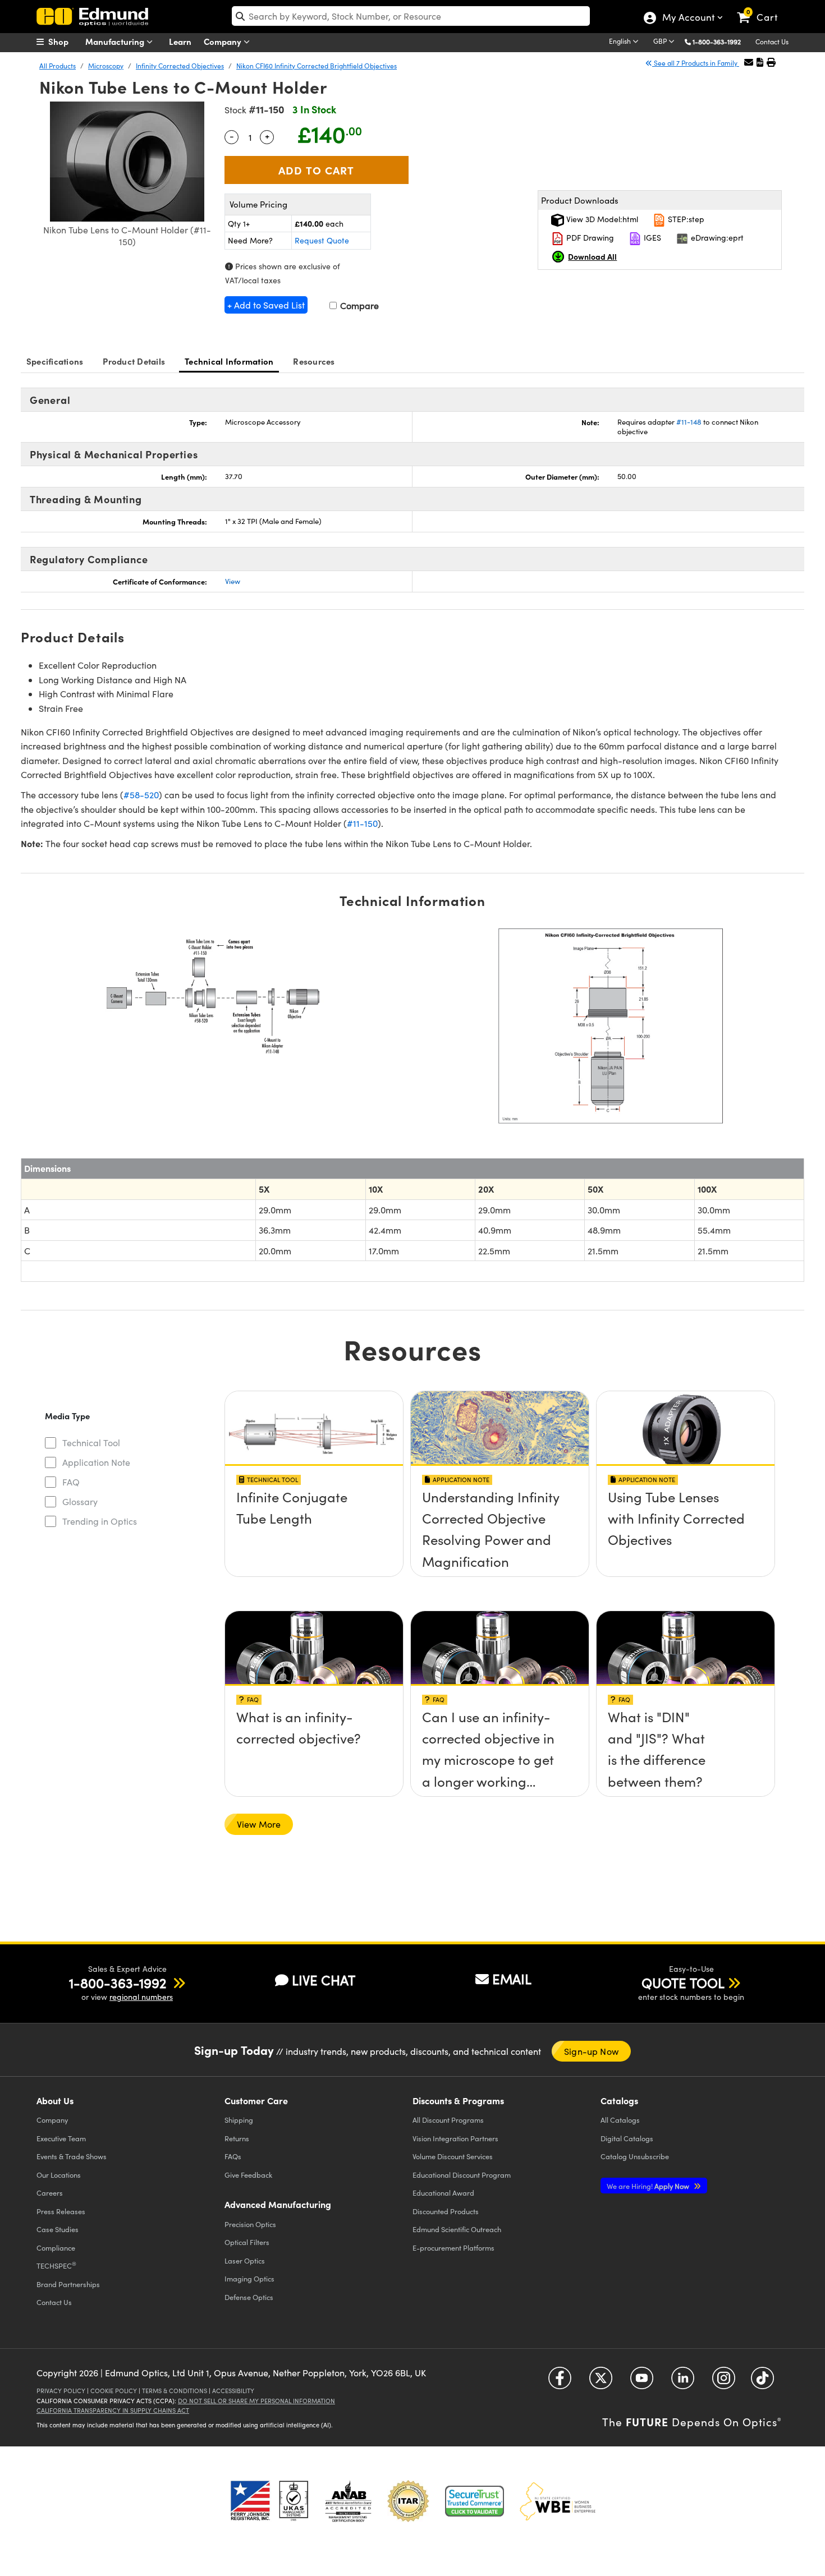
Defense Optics (249, 2297)
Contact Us (772, 42)
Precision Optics (250, 2224)
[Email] (749, 62)
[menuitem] (65, 42)
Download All (592, 256)
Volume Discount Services (453, 2156)
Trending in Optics (100, 1521)
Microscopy (106, 66)
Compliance (56, 2248)
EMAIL (512, 1979)
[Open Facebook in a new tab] (560, 2382)
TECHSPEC (56, 2265)
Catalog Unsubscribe (635, 2156)
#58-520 (141, 795)
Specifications (55, 361)
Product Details (134, 361)
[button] (721, 41)
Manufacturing (116, 41)
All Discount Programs (448, 2120)
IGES (651, 238)
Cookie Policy (114, 2391)
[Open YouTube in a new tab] (642, 2382)
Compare (358, 305)
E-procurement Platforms (453, 2248)
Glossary (80, 1501)
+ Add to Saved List (266, 305)
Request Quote (322, 240)
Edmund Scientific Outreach (457, 2229)
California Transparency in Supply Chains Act (113, 2410)
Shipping (239, 2120)
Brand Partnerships (68, 2284)
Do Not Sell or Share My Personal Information (256, 2401)
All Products (58, 66)
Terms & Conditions (175, 2391)
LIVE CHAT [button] (324, 1980)
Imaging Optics (249, 2278)
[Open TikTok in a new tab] (762, 2382)
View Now (314, 1500)
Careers (50, 2193)
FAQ (71, 1482)
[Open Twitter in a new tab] (601, 2382)
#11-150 (362, 823)
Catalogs (620, 2120)
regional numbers (141, 1997)
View (233, 581)
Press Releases (61, 2211)
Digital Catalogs (627, 2138)
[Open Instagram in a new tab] (724, 2382)
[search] (411, 16)
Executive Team (61, 2138)
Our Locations (59, 2175)
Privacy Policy (61, 2391)
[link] (762, 8)
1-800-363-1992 (717, 42)
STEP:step (685, 219)
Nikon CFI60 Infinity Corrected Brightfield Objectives (317, 66)
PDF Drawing (589, 238)
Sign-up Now (591, 2051)
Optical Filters (247, 2242)
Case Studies (58, 2229)
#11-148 (689, 422)
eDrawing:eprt (716, 238)
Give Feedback (248, 2175)
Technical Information (229, 361)
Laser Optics (245, 2260)
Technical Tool (91, 1443)
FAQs (233, 2156)
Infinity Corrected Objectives (180, 66)
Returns (237, 2138)
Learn (180, 41)
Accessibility (233, 2391)
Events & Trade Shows (72, 2156)
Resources (314, 361)
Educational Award (443, 2193)
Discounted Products (446, 2211)
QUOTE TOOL (683, 1982)
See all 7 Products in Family (696, 63)
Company (224, 41)
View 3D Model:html (601, 219)
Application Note (96, 1462)
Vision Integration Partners (455, 2138)
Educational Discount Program (462, 2175)
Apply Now (649, 2186)
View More (259, 1824)
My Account (688, 19)
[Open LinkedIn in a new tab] (683, 2382)
